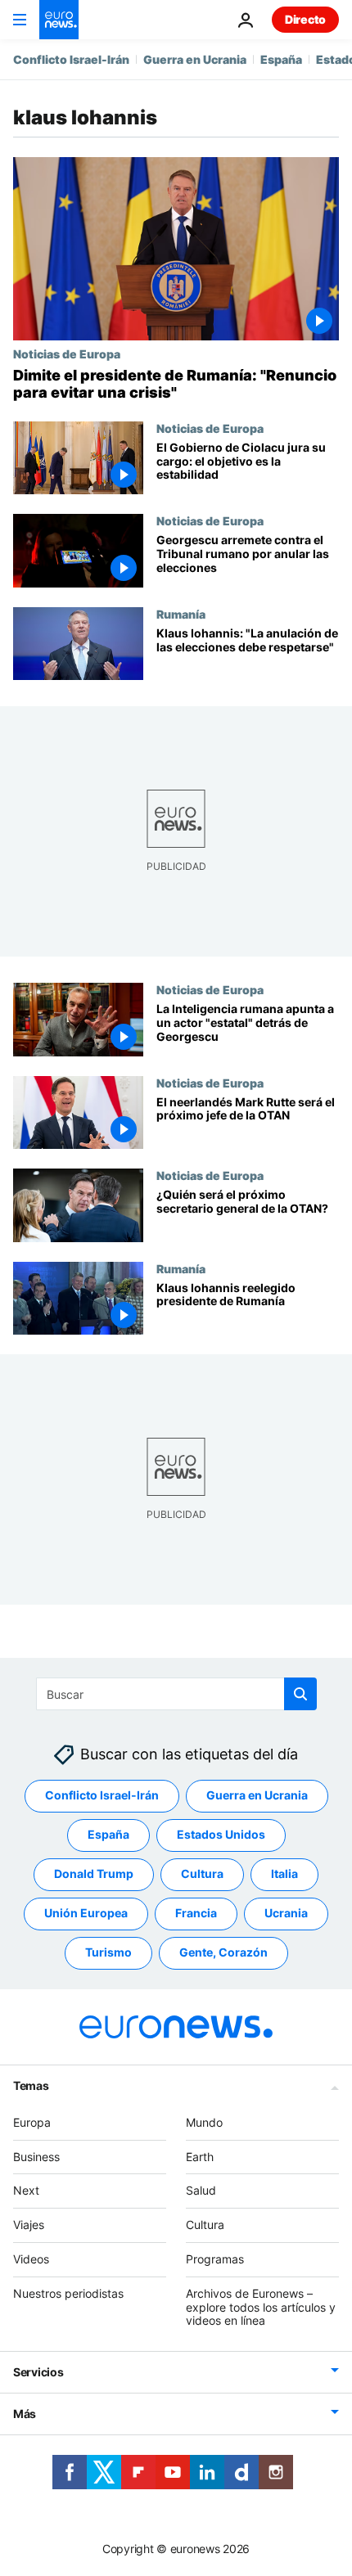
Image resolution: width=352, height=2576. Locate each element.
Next (26, 2190)
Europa (32, 2121)
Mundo (204, 2121)
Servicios (38, 2372)
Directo (305, 19)
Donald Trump (94, 1873)
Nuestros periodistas (68, 2292)
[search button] (300, 1694)
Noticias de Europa (67, 354)
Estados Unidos (221, 1834)
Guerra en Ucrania (195, 59)
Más (25, 2414)
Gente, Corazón (223, 1952)
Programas (215, 2259)
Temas (31, 2085)
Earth (200, 2156)
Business (36, 2156)
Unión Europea (86, 1913)
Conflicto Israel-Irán (71, 59)
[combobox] (176, 1694)
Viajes (29, 2225)
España (281, 59)
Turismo (108, 1952)
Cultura (202, 1873)
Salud (201, 2190)
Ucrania (286, 1913)
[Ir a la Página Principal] (59, 20)
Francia (196, 1913)
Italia (284, 1873)
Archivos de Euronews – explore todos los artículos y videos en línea (261, 2306)
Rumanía (181, 614)
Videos (31, 2259)
